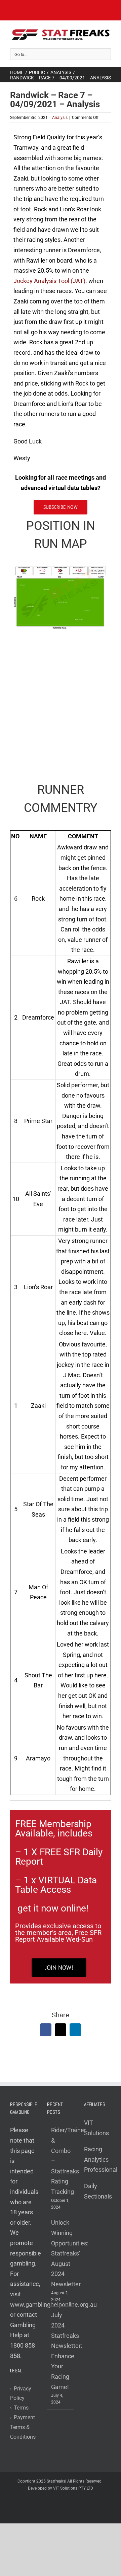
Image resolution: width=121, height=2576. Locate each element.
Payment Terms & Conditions (23, 2427)
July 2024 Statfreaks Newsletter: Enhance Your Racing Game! (61, 2351)
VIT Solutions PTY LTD (73, 2488)
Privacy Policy (21, 2393)
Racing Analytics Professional (101, 2159)
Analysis (60, 118)
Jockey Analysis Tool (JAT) (49, 281)
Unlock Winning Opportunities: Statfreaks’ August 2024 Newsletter (61, 2253)
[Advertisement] (61, 702)
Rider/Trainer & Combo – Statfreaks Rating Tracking (61, 2161)
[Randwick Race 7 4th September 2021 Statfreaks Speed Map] (61, 569)
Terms (19, 2408)
